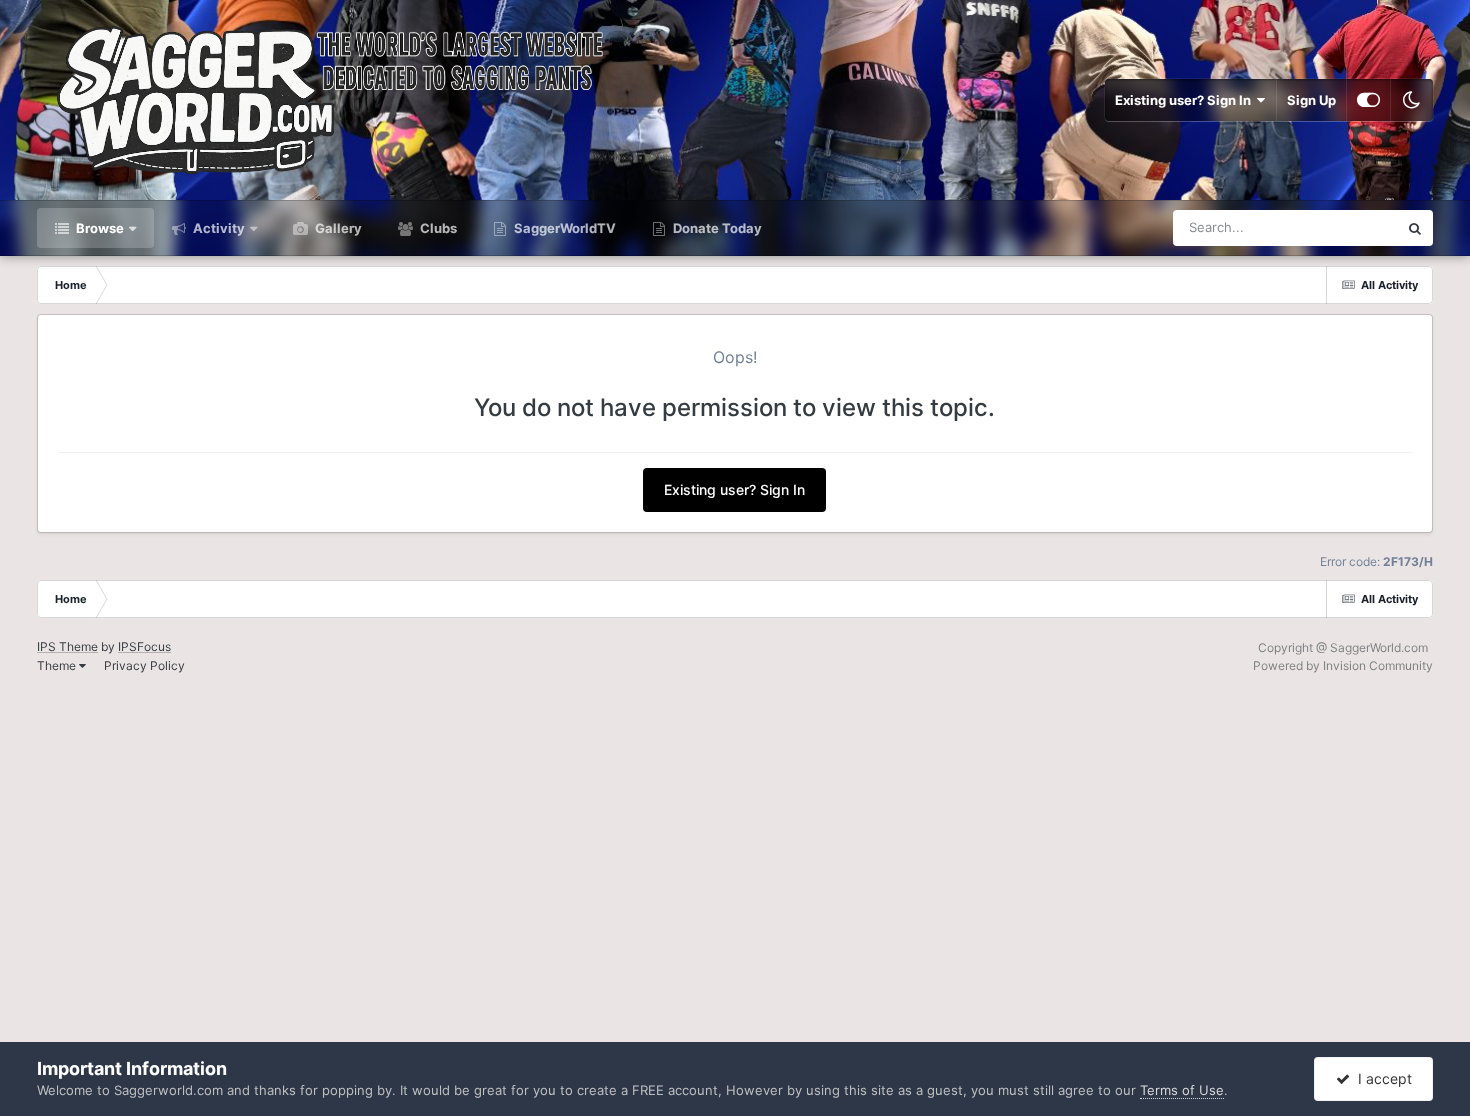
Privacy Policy (144, 665)
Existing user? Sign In (1186, 100)
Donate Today (716, 228)
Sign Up (1311, 100)
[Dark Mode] (1412, 100)
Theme (58, 665)
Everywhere (1336, 227)
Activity (217, 228)
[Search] (1415, 228)
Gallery (337, 228)
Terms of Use (1182, 1090)
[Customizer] (1368, 100)
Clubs (437, 228)
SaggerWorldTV (563, 228)
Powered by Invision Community (1343, 665)
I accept (1381, 1078)
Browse (98, 228)
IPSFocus (144, 646)
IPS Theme (67, 646)
